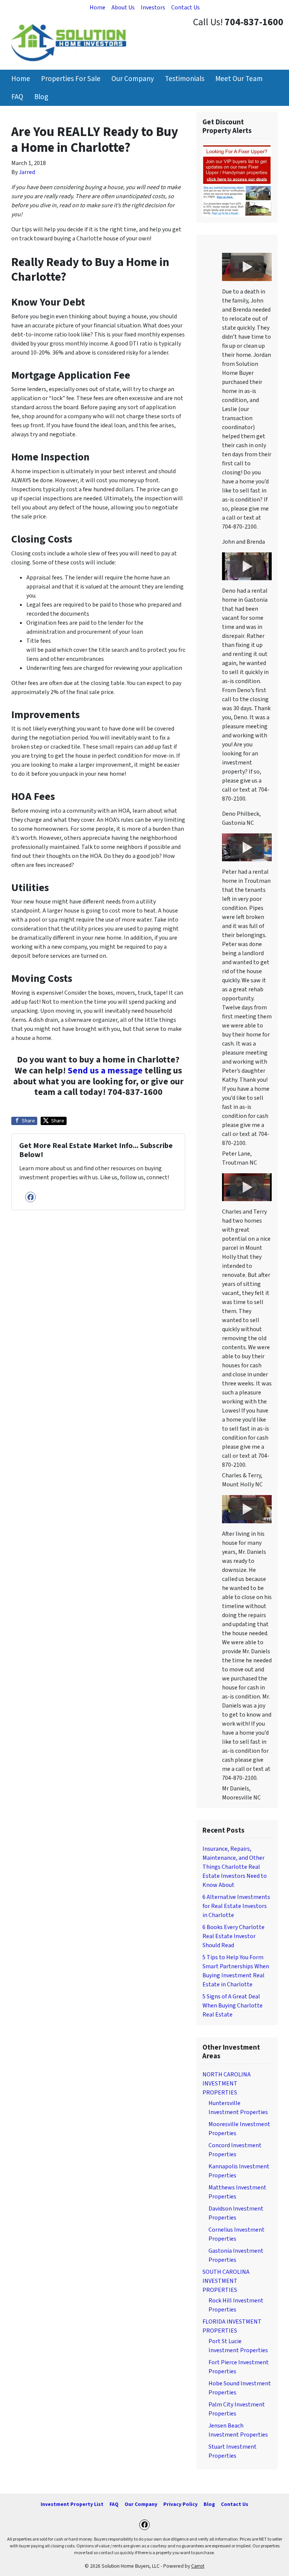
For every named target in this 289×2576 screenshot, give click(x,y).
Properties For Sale (71, 79)
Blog (41, 97)
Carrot (198, 2566)
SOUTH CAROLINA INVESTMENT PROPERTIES (226, 2281)
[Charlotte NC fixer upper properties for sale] (237, 180)
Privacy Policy (180, 2504)
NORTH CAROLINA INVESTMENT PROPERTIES (227, 2084)
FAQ (17, 97)
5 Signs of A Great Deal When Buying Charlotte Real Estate (233, 2006)
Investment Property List (72, 2504)
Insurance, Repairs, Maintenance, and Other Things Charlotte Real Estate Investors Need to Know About (235, 1867)
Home (97, 8)
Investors (153, 8)
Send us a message (105, 1071)
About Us (123, 8)
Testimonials (185, 79)
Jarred (27, 172)
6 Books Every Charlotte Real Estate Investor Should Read (233, 1936)
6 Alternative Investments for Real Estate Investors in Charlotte (236, 1906)
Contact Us (186, 8)
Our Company (133, 79)
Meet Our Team (239, 79)
